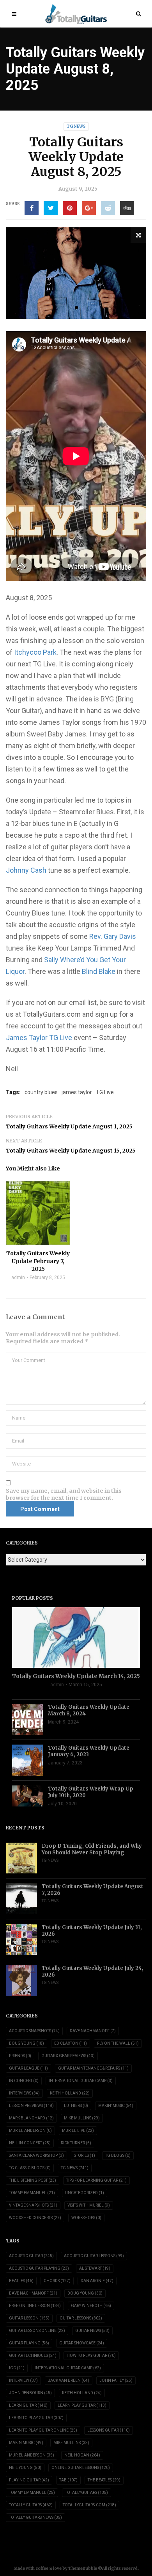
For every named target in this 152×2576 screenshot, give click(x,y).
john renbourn (30, 2393)
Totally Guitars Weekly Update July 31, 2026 (92, 1931)
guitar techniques (33, 2355)
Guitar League (28, 2068)
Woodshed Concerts (35, 2218)
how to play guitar (91, 2355)
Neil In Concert (30, 2143)
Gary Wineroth (91, 2306)
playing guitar (29, 2480)
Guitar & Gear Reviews (68, 2056)
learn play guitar (82, 2405)
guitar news (92, 2331)
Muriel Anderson (30, 2131)
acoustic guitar (31, 2256)
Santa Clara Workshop (36, 2155)
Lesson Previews (31, 2106)
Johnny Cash (26, 870)
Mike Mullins (82, 2118)
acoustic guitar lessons (94, 2256)
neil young (25, 2468)
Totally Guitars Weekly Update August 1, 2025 (69, 1126)
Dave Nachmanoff (93, 2031)
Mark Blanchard (31, 2118)
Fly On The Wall (118, 2043)
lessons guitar (109, 2430)
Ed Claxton (71, 2043)
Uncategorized (85, 2193)
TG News (76, 126)
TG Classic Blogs (30, 2168)
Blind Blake (99, 971)
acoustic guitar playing (39, 2268)
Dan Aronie (97, 2281)
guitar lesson (29, 2318)
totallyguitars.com (89, 2505)
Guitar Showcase (82, 2343)
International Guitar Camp (81, 2081)
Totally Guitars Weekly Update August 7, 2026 (93, 1890)
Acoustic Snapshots (34, 2031)
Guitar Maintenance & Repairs (93, 2068)
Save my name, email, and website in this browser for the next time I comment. (64, 1494)
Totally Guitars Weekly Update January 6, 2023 (89, 1751)
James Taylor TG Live (39, 1038)
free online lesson (35, 2306)
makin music (26, 2443)
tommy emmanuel (32, 2493)
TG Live (105, 1092)
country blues (41, 1092)
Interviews (24, 2093)
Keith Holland (70, 2093)
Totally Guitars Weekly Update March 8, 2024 (89, 1710)
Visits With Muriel (89, 2205)
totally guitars (31, 2505)
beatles (21, 2281)
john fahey (116, 2380)
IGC (17, 2368)
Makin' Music (116, 2106)
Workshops (86, 2218)
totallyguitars (87, 2493)
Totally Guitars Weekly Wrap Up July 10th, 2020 (91, 1792)
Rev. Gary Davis (113, 936)
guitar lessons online (37, 2331)
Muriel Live (78, 2131)
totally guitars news (35, 2517)
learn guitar (28, 2405)
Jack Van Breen (69, 2380)
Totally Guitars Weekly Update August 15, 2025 (71, 1151)
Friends (20, 2056)
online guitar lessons (81, 2468)
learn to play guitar (36, 2418)
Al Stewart (95, 2268)
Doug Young (27, 2043)
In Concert (24, 2081)
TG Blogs (118, 2155)
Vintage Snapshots (33, 2205)
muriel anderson (32, 2455)
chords (57, 2281)
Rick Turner (76, 2143)
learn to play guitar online (43, 2430)
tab (68, 2480)
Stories (85, 2155)
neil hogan (82, 2455)
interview (23, 2380)
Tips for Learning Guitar (96, 2180)
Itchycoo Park (35, 652)
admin (18, 1277)
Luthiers (76, 2106)
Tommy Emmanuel (32, 2193)
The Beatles (104, 2480)
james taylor (77, 1092)
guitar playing (29, 2343)
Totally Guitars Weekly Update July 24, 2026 (93, 1972)
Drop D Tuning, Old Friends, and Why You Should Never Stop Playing (92, 1849)
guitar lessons (81, 2318)
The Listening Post (33, 2180)
